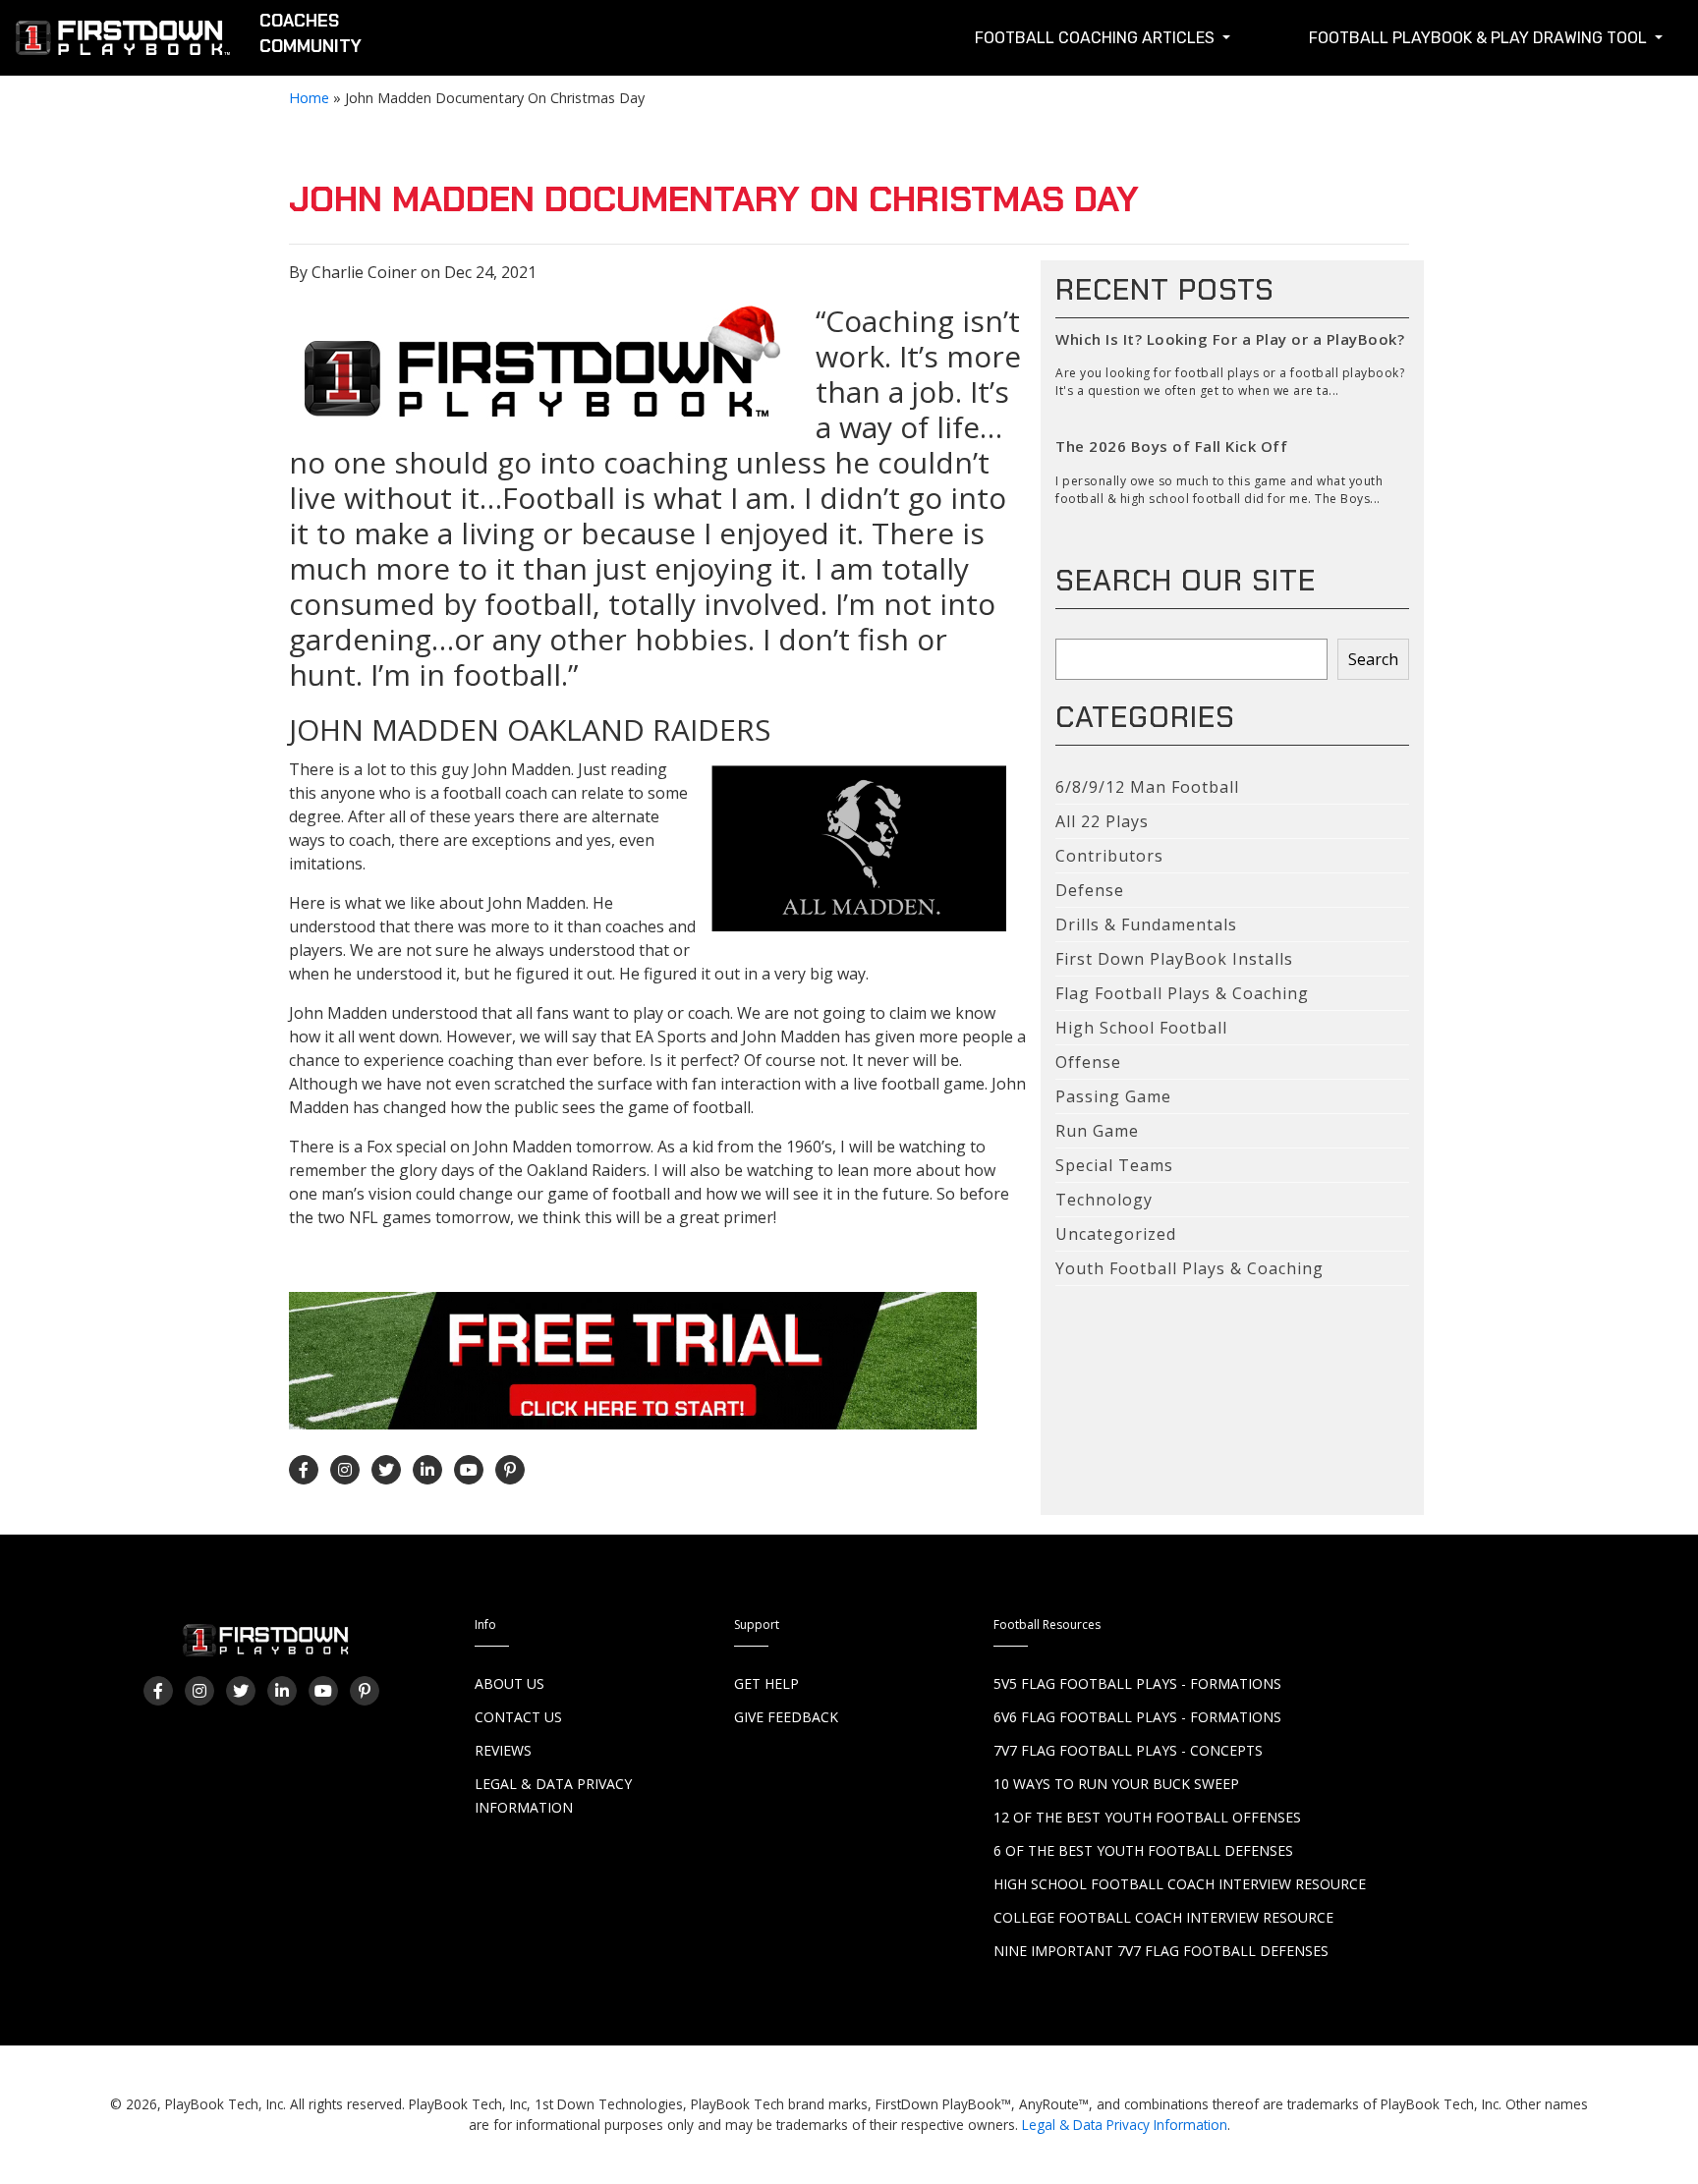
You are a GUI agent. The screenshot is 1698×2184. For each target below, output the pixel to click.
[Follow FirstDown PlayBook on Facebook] (304, 1470)
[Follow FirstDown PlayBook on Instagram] (345, 1470)
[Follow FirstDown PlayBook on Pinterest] (510, 1470)
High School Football (1141, 1028)
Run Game (1097, 1131)
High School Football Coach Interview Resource (1180, 1884)
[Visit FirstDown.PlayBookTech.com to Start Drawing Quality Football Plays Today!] (124, 42)
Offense (1088, 1062)
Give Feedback (786, 1717)
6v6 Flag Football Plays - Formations (1137, 1717)
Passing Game (1113, 1096)
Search (1373, 659)
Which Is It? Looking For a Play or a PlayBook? (1230, 339)
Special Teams (1114, 1165)
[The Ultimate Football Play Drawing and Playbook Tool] (544, 362)
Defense (1090, 890)
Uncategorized (1116, 1234)
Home (309, 98)
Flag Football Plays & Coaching (1182, 993)
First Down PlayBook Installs (1174, 959)
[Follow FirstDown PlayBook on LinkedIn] (427, 1470)
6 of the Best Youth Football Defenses (1143, 1850)
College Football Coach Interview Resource (1163, 1917)
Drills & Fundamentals (1146, 924)
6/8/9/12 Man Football (1147, 787)
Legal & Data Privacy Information (1125, 2125)
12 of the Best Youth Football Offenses (1147, 1817)
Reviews (503, 1750)
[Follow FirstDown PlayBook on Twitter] (386, 1470)
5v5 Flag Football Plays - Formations (1137, 1683)
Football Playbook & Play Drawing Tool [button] (1480, 38)
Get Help (766, 1683)
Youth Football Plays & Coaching (1189, 1268)
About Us (509, 1683)
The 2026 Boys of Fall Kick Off (1171, 446)
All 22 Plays (1102, 821)
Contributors (1109, 856)
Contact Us (518, 1717)
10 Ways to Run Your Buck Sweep (1116, 1784)
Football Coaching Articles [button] (1097, 38)
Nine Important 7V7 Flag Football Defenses (1161, 1951)
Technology (1104, 1200)
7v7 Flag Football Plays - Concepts (1128, 1750)
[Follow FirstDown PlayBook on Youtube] (469, 1470)
